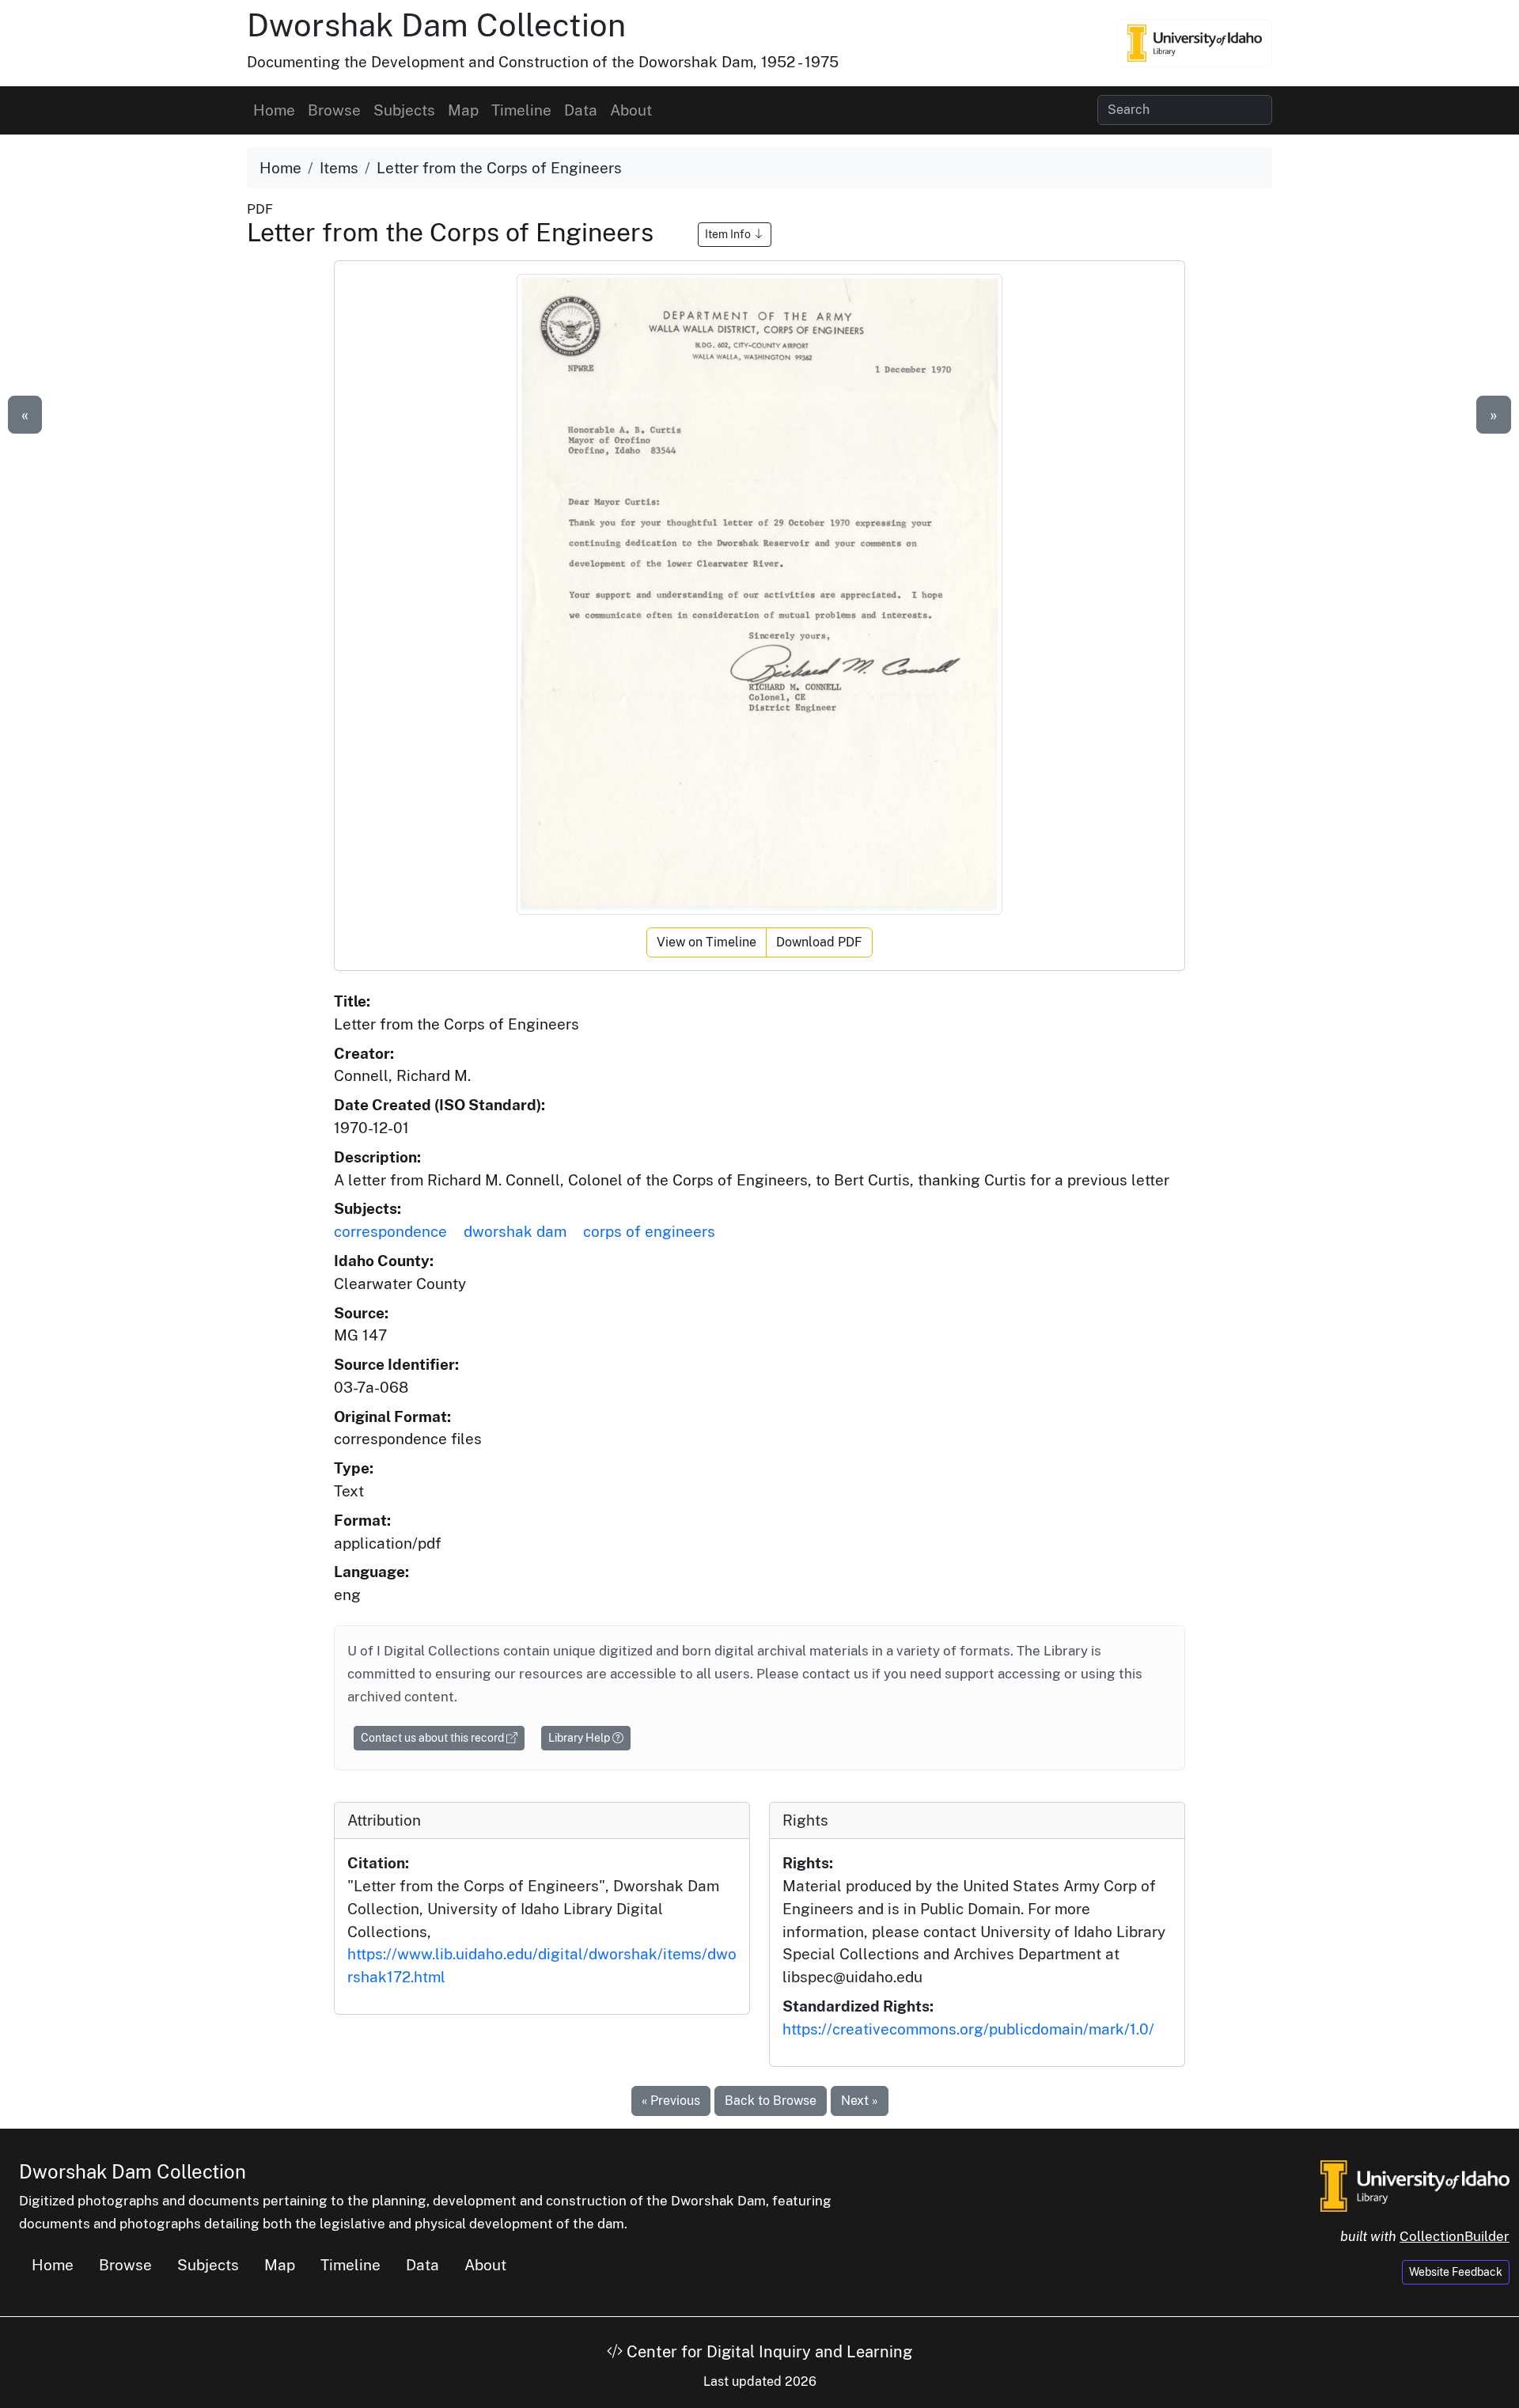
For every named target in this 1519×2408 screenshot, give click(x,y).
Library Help (580, 1738)
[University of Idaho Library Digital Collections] (1195, 43)
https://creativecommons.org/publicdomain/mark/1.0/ (968, 2029)
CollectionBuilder (1455, 2236)
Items (339, 168)
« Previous (671, 2101)
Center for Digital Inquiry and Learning (767, 2352)
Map (463, 110)
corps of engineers (649, 1231)
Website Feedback (1456, 2272)
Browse (334, 110)
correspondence (390, 1231)
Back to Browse (771, 2101)
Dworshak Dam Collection (436, 25)
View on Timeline (706, 942)
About (631, 110)
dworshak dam (515, 1231)
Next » (860, 2101)
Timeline (521, 110)
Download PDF (819, 942)
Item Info (729, 234)
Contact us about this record (434, 1738)
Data (581, 110)
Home (274, 110)
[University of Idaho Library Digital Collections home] (1415, 2184)
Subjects (404, 110)
